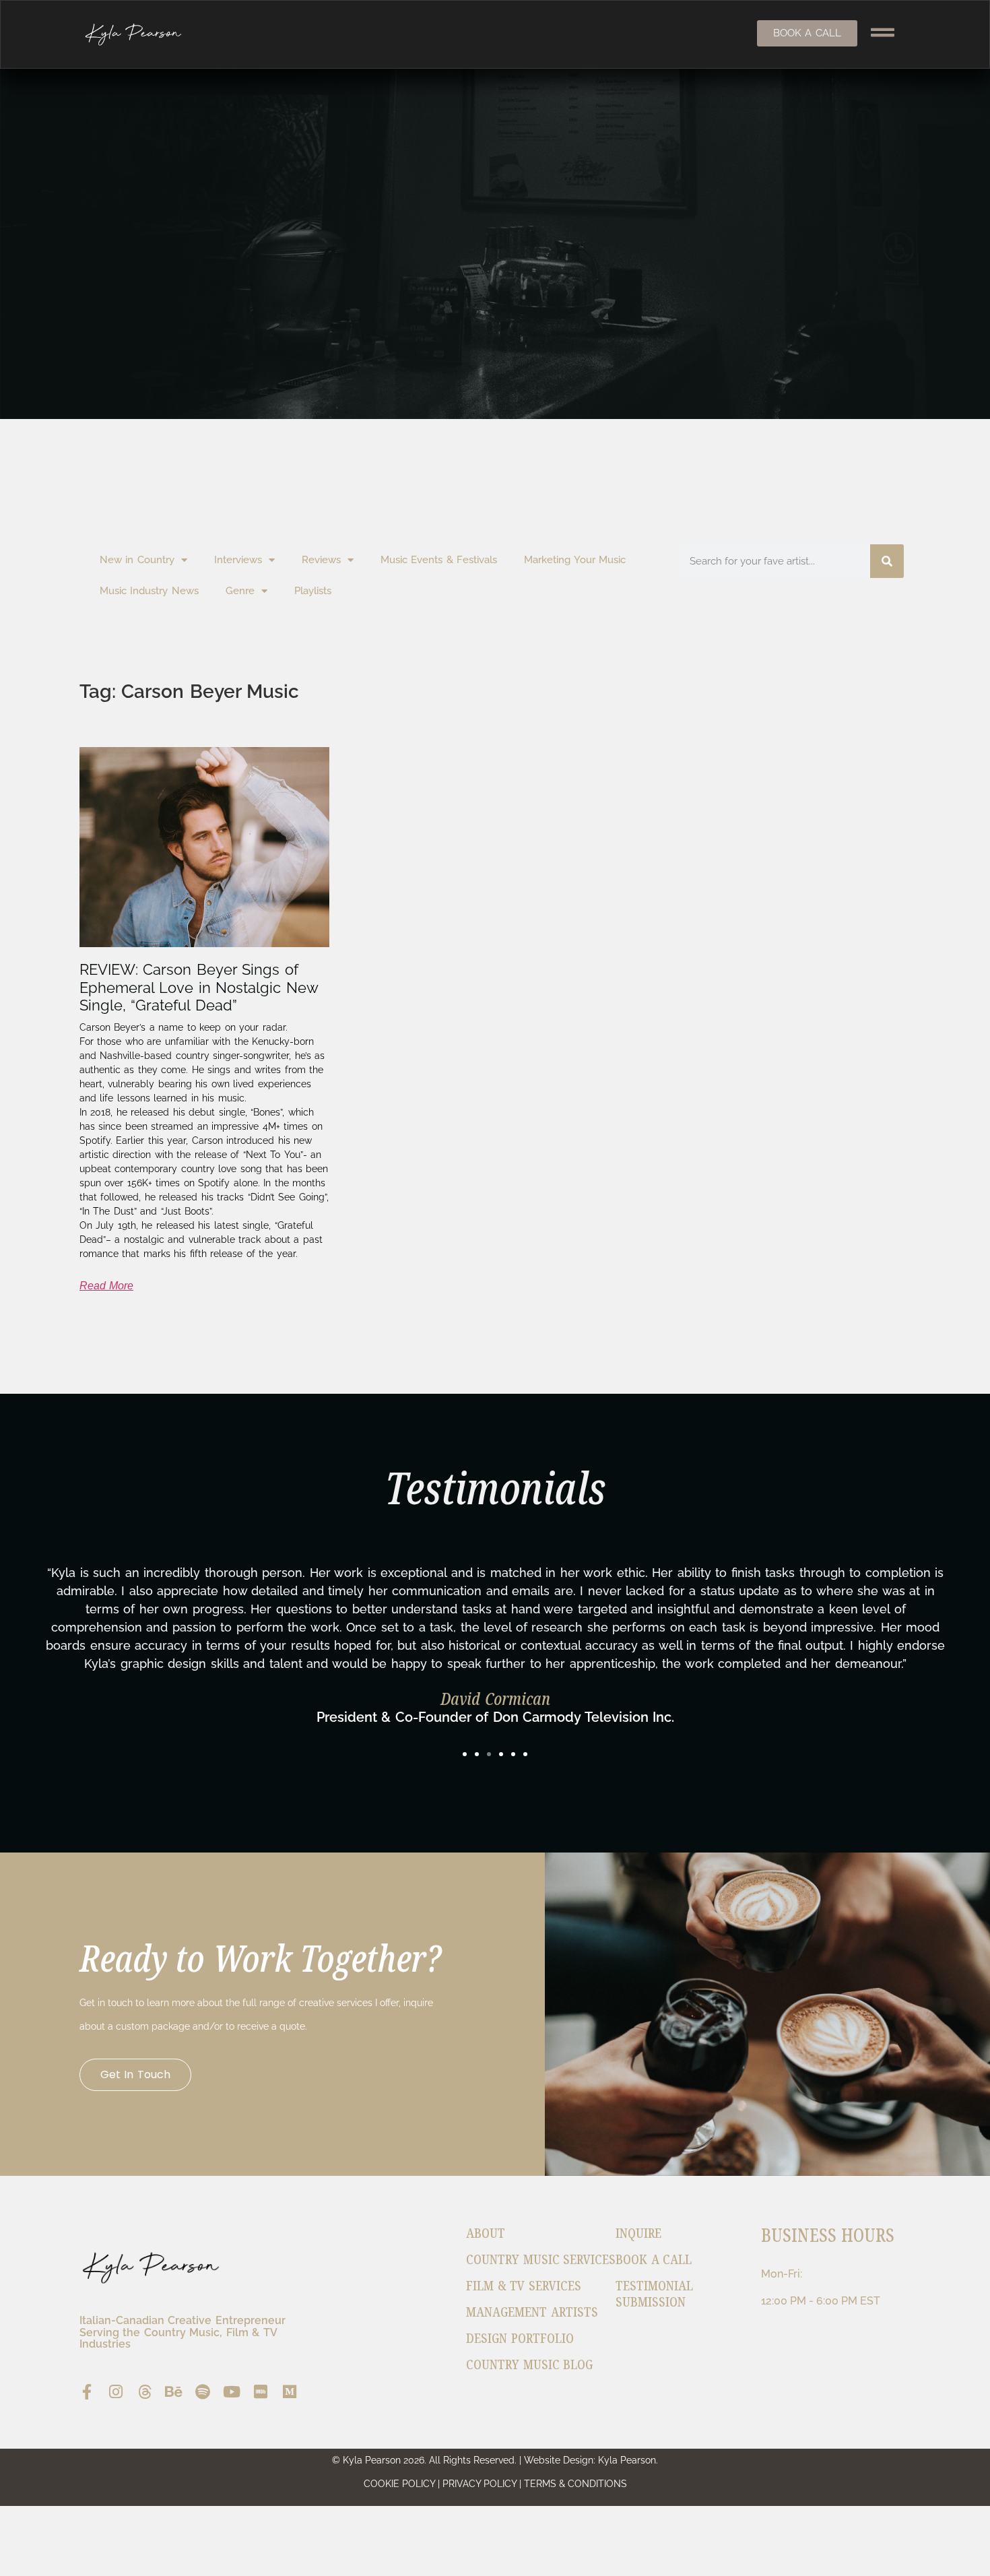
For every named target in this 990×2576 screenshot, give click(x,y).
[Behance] (174, 2392)
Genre (240, 591)
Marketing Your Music (575, 560)
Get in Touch (135, 2074)
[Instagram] (116, 2392)
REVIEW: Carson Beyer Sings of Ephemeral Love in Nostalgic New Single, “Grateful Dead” (199, 987)
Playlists (313, 591)
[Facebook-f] (87, 2392)
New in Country (137, 560)
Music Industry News (149, 591)
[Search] (887, 561)
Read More (107, 1286)
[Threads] (145, 2392)
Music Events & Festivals (439, 560)
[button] (465, 1754)
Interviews (238, 560)
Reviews (321, 560)
